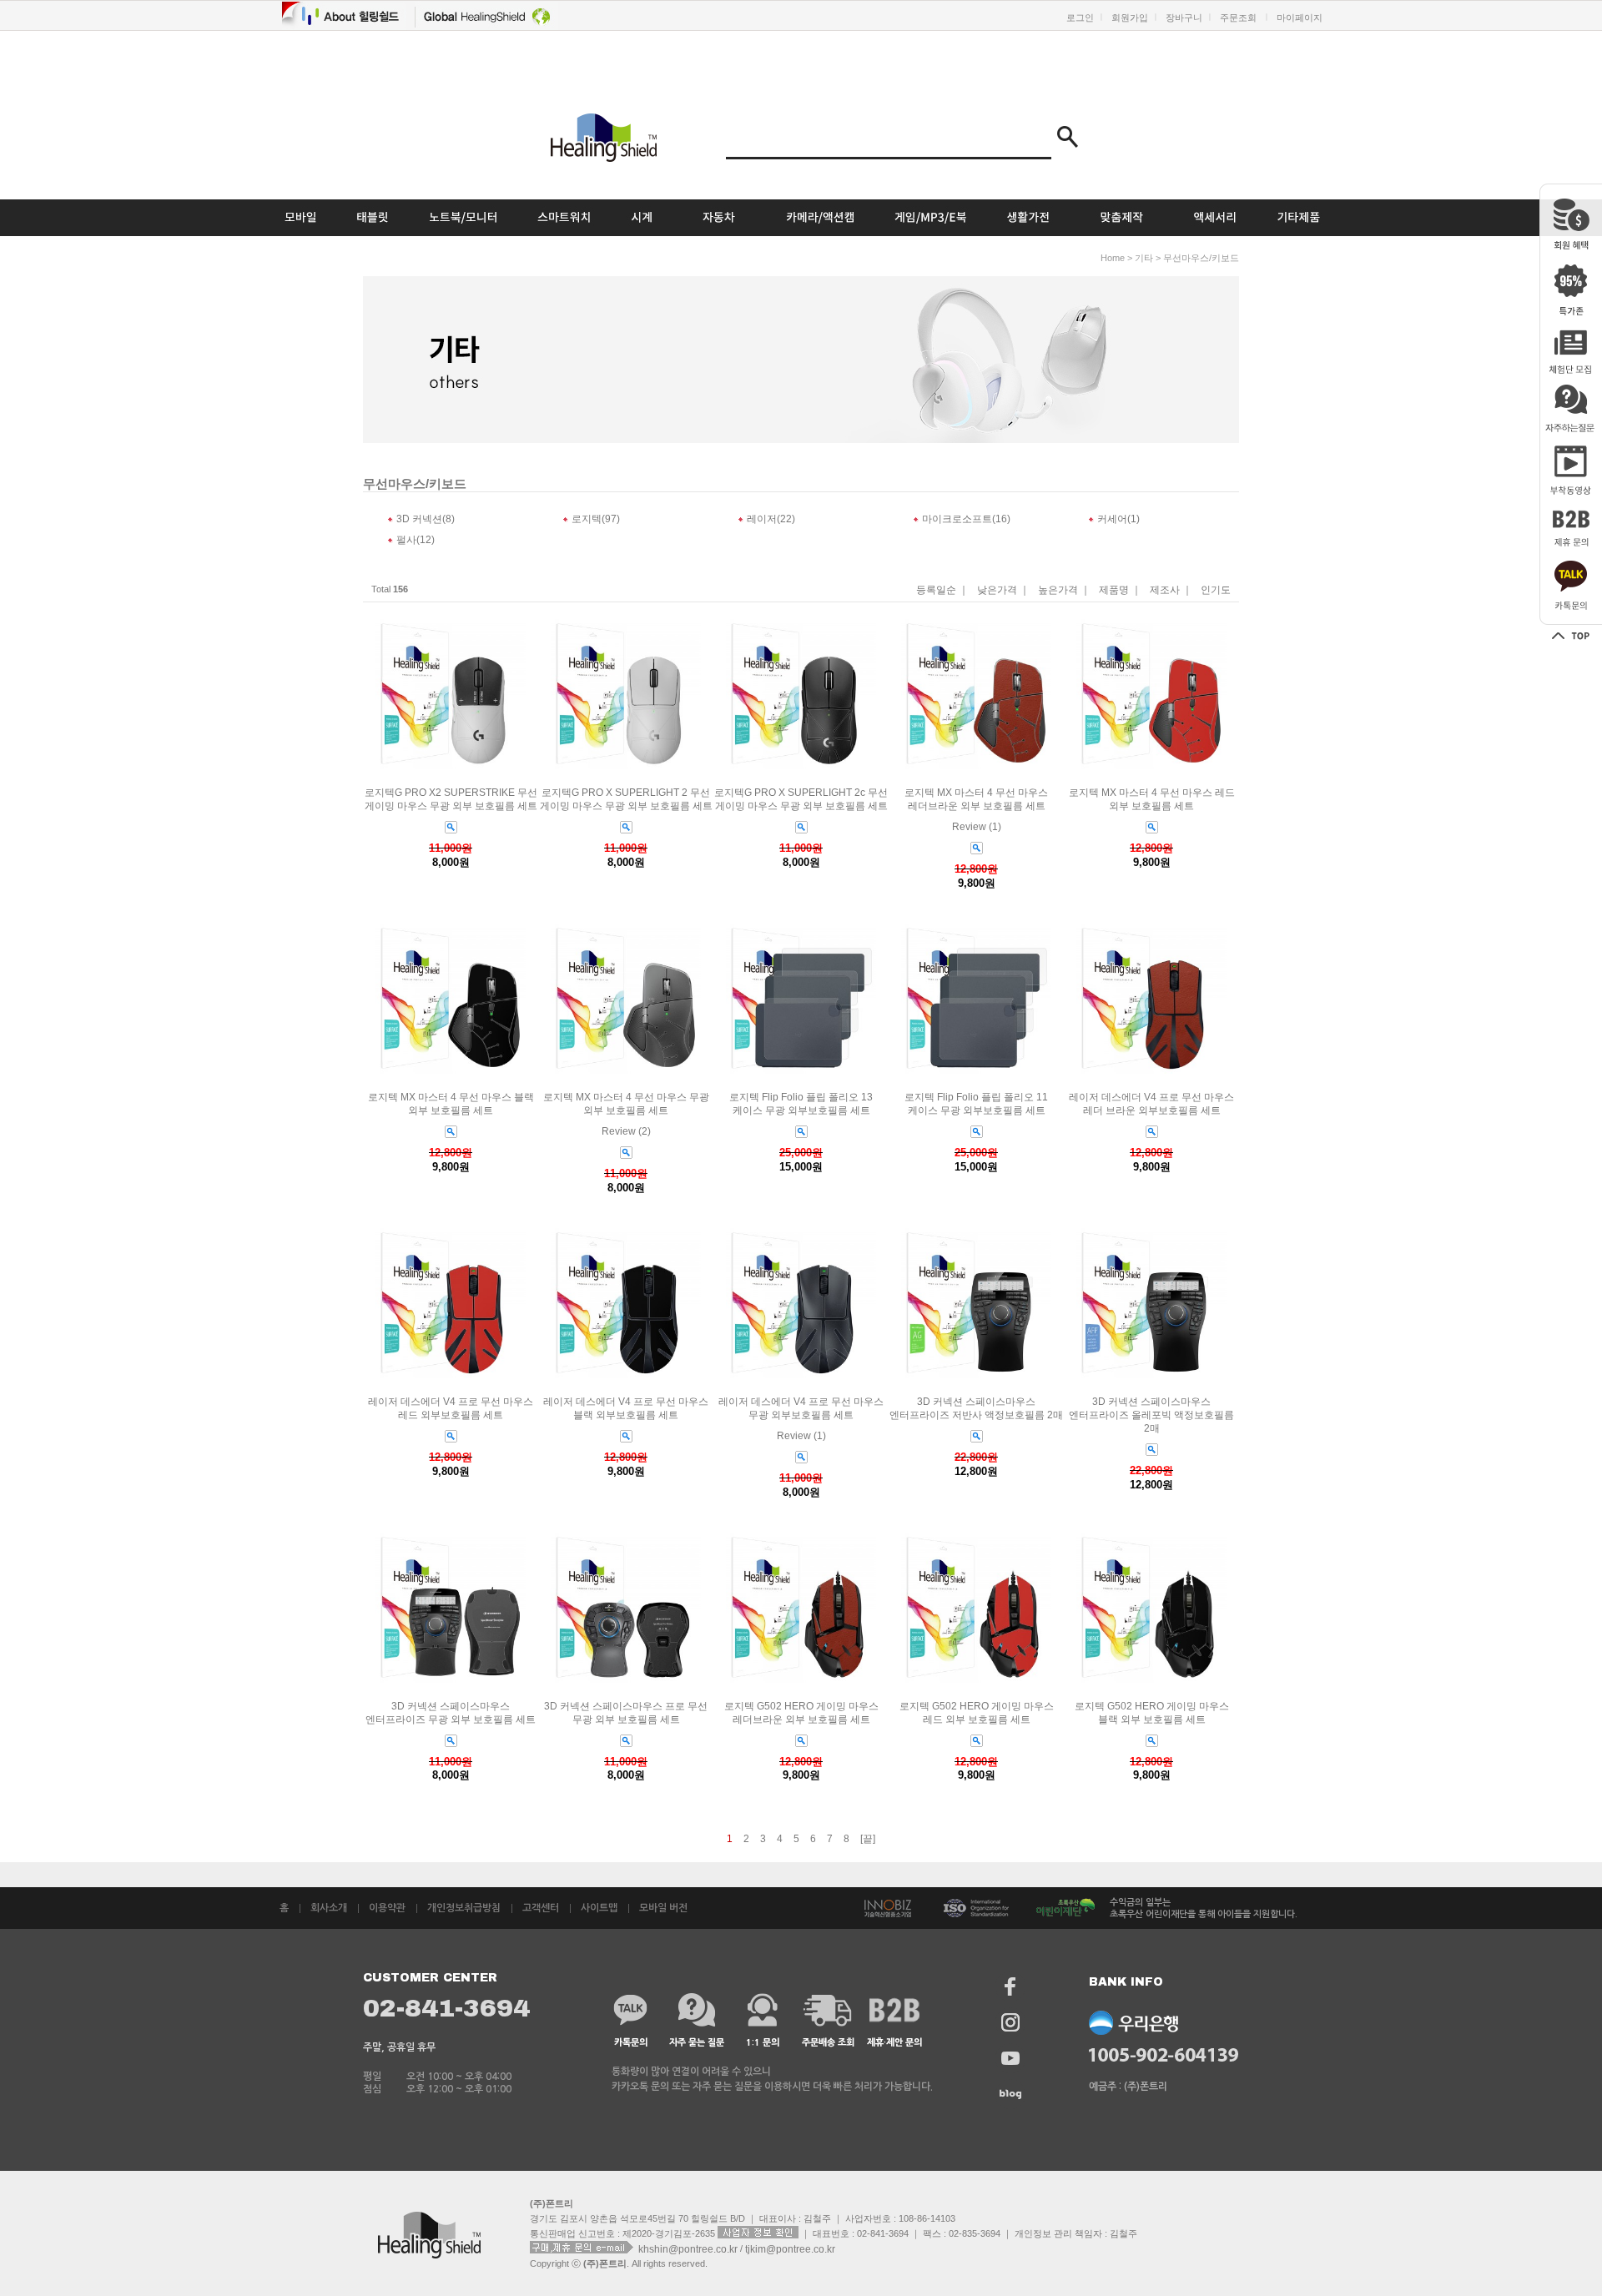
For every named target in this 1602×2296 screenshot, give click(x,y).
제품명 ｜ (1120, 591)
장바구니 (1184, 18)
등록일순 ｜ (942, 591)
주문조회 (1238, 18)
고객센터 (541, 1908)
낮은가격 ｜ (1003, 591)
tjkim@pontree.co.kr (790, 2248)
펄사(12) (416, 540)
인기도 (1216, 591)
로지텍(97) (596, 519)
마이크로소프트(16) (966, 519)
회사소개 (329, 1908)
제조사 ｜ (1171, 591)
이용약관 (387, 1908)
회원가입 (1130, 18)
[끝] (868, 1839)
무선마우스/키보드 (1201, 258)
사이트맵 (599, 1908)
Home (1113, 258)
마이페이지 (1300, 18)
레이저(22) (771, 519)
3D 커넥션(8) (426, 519)
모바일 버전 (663, 1908)
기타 (1144, 258)
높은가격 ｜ (1064, 591)
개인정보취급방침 (464, 1908)
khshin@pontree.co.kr (689, 2248)
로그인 (1080, 18)
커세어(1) (1118, 519)
